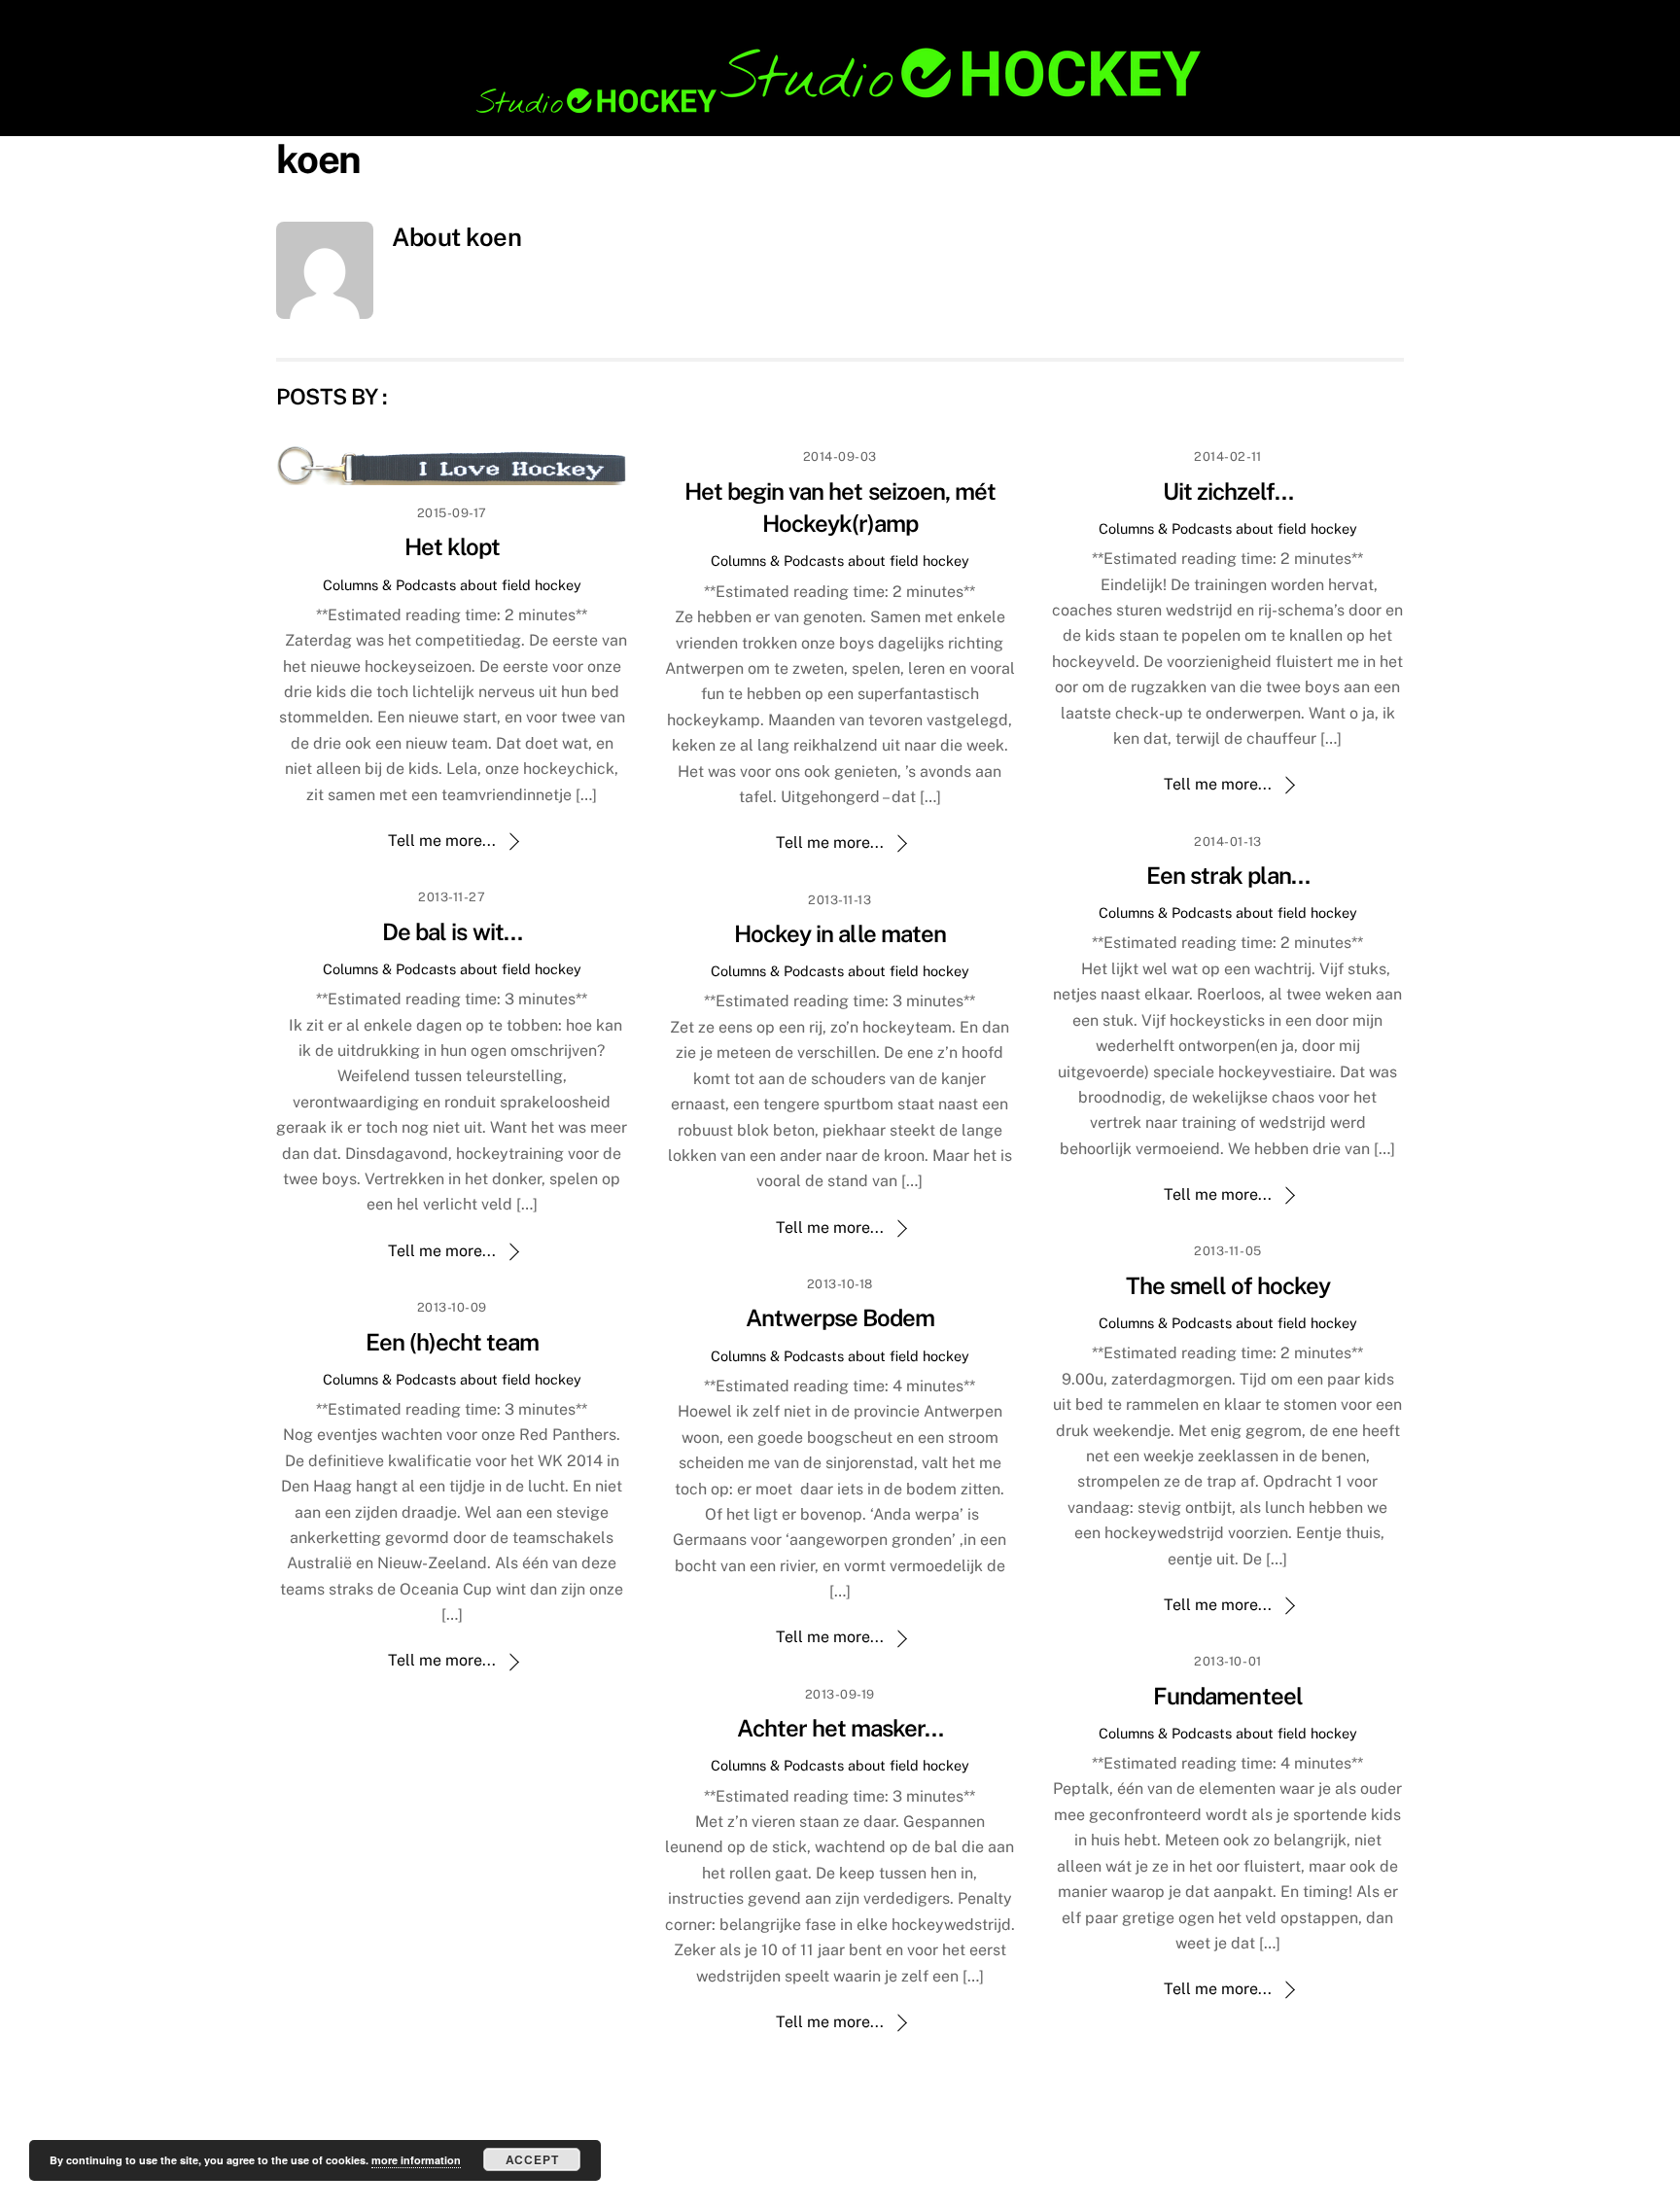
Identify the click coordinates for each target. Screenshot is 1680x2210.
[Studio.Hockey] (840, 110)
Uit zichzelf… (1228, 491)
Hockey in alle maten (840, 933)
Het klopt (452, 546)
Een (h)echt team (453, 1342)
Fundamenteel (1227, 1696)
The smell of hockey (1228, 1285)
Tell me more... (442, 841)
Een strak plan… (1228, 875)
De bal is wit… (452, 931)
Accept (532, 2159)
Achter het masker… (840, 1728)
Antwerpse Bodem (840, 1317)
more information (416, 2160)
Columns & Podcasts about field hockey (452, 585)
